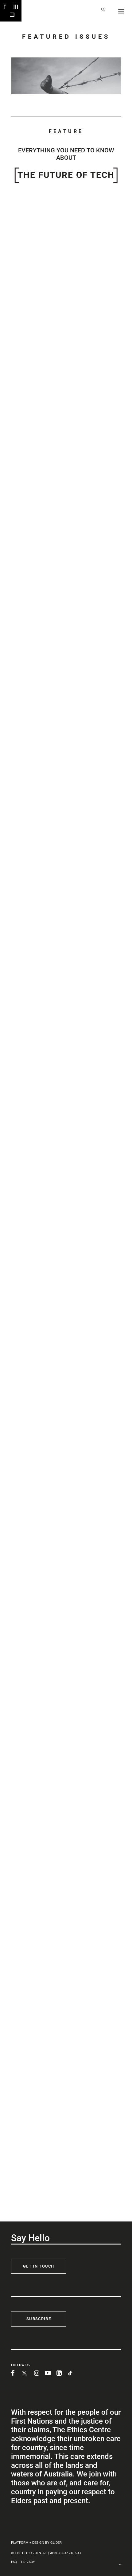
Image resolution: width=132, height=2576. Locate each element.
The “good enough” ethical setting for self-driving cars (65, 1106)
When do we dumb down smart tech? (52, 1590)
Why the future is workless (40, 1434)
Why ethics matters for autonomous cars (56, 627)
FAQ (14, 2562)
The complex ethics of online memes (52, 2033)
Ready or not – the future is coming (50, 2188)
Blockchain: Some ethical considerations (56, 1896)
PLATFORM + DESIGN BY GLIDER (36, 2543)
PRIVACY (28, 2562)
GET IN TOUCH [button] (39, 2266)
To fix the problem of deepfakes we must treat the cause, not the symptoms (62, 1267)
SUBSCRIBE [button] (39, 2319)
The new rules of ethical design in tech (54, 478)
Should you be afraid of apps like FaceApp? (59, 327)
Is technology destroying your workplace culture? (65, 791)
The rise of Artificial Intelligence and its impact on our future (66, 1743)
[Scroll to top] (120, 2564)
